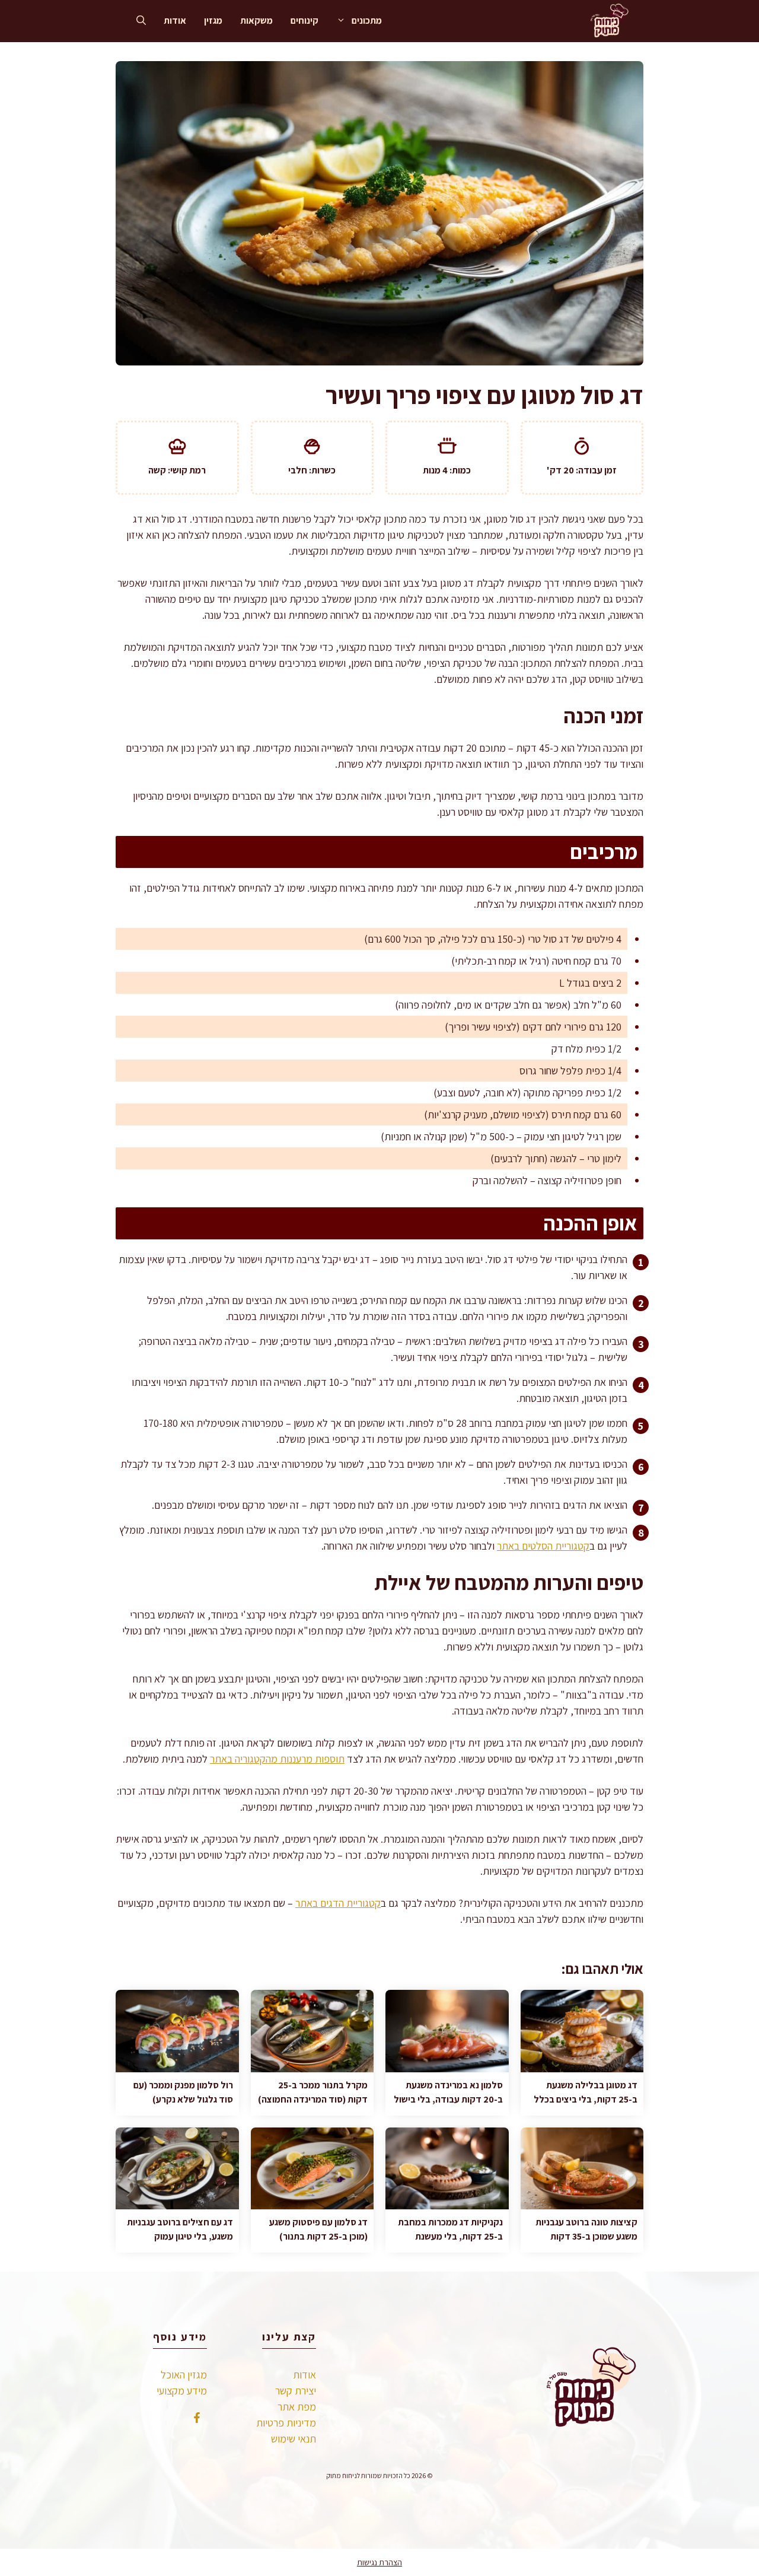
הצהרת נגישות (379, 2562)
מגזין (213, 20)
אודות (175, 20)
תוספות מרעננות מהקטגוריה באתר (277, 1759)
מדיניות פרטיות (286, 2423)
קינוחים (304, 20)
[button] (141, 21)
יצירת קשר (296, 2391)
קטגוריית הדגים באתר (338, 1903)
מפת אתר (297, 2407)
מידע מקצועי (182, 2391)
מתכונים (367, 20)
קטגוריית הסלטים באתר (543, 1546)
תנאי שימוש (294, 2439)
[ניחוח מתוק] (607, 21)
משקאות (256, 20)
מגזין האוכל (184, 2375)
